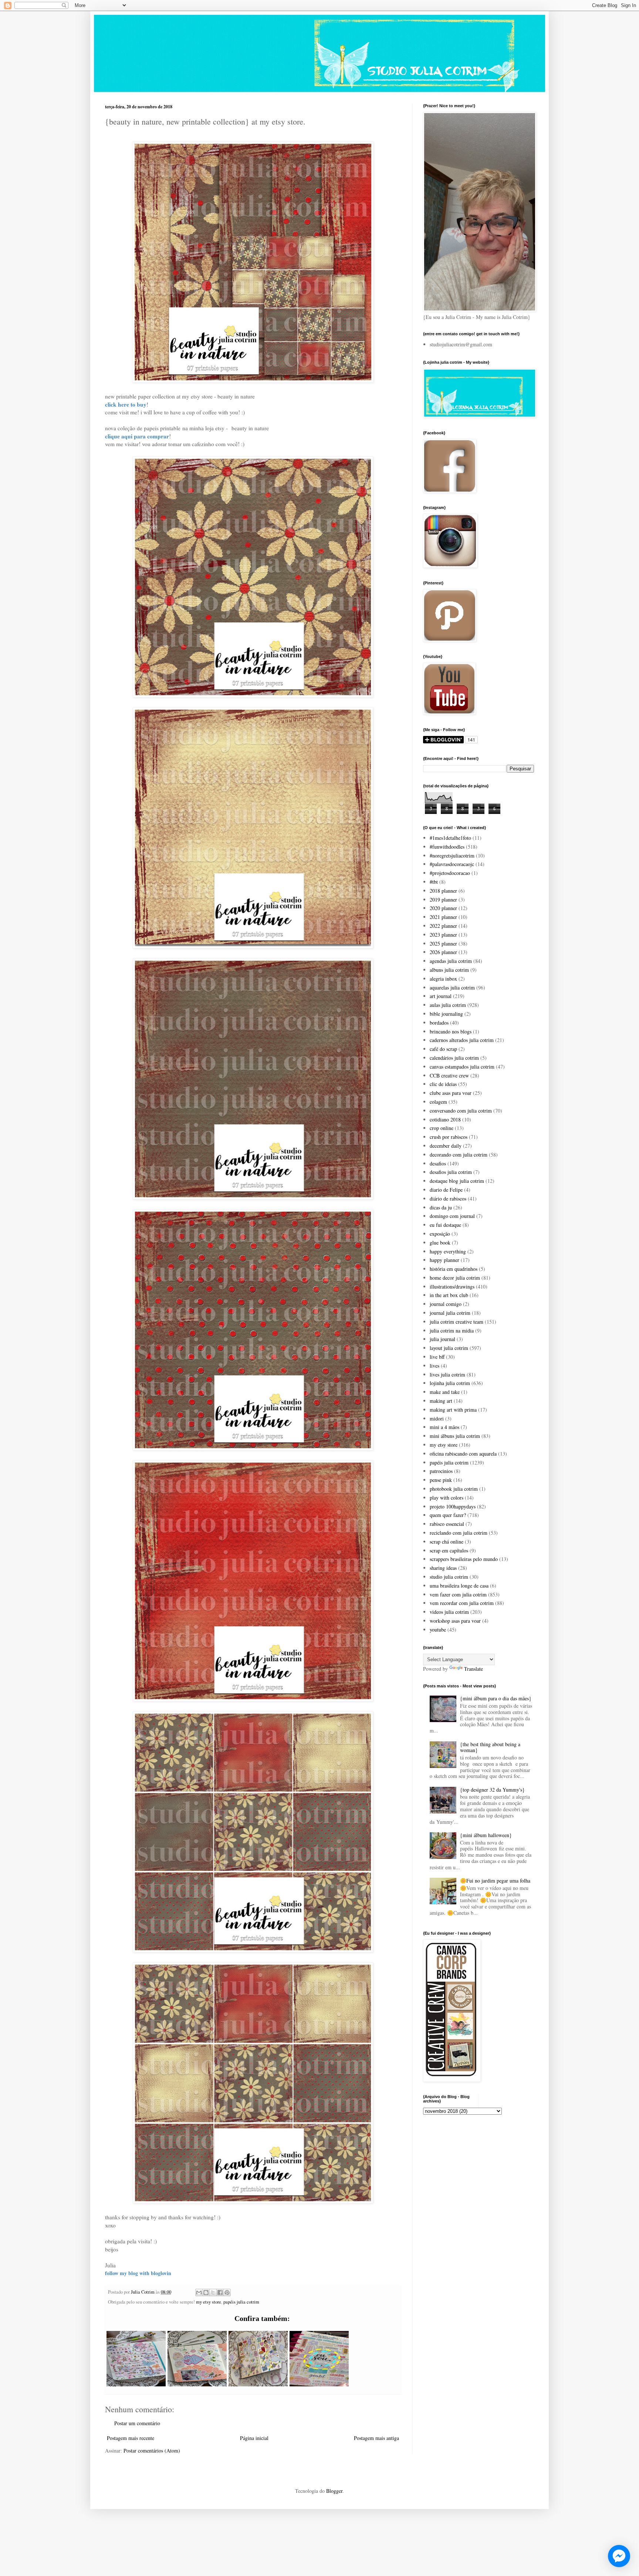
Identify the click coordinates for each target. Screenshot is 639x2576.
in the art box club (449, 1295)
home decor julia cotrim (455, 1278)
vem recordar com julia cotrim (462, 1603)
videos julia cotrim (449, 1612)
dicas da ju (441, 1207)
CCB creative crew (449, 1075)
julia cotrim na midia (452, 1331)
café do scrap (443, 1049)
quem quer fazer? (448, 1515)
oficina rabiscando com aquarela (463, 1454)
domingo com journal (452, 1216)
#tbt (434, 882)
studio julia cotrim (449, 1577)
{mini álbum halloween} (486, 1835)
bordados (439, 1023)
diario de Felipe (446, 1190)
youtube (438, 1630)
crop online (442, 1128)
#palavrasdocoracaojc (452, 864)
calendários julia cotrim (454, 1058)
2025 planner (443, 943)
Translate (474, 1669)
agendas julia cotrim (451, 961)
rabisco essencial (447, 1524)
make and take (445, 1392)
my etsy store (209, 2302)
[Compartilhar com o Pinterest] (227, 2292)
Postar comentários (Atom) (152, 2451)
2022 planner (443, 926)
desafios (438, 1163)
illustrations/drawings (452, 1287)
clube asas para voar (451, 1093)
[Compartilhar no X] (213, 2292)
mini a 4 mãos (444, 1427)
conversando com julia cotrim (461, 1111)
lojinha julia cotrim (450, 1383)
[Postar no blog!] (206, 2292)
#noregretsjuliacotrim (452, 856)
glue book (440, 1243)
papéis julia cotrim (241, 2302)
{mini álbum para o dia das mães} (496, 1698)
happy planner (444, 1260)
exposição (440, 1234)
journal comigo (446, 1304)
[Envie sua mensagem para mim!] (619, 2556)
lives (435, 1366)
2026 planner (443, 952)
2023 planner (443, 935)
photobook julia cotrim (454, 1489)
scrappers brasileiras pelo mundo (464, 1559)
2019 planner (443, 900)
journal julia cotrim (450, 1313)
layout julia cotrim (449, 1348)
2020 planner (443, 908)
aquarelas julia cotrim (452, 987)
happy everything (448, 1251)
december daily (446, 1146)
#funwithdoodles (447, 847)
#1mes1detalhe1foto (450, 838)
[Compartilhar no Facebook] (220, 2292)
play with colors (447, 1498)
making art (441, 1401)
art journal (441, 996)
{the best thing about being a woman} (490, 1747)
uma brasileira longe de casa (459, 1586)
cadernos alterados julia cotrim (462, 1040)
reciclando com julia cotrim (459, 1533)
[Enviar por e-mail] (199, 2292)
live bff (437, 1357)
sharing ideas (443, 1568)
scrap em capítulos (449, 1550)
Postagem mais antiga (376, 2438)
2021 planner (443, 917)
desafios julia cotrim (451, 1172)
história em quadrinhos (454, 1269)
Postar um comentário (137, 2423)
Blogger (334, 2491)
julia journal (442, 1339)
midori (437, 1418)
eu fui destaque (445, 1225)
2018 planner (443, 891)
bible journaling (446, 1014)
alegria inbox (443, 979)
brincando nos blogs (451, 1031)
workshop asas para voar (455, 1621)
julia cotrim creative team (457, 1322)
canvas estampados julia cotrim (462, 1067)
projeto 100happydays (453, 1506)
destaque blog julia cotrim (457, 1181)
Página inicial (254, 2438)
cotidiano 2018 (445, 1119)
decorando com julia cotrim (459, 1155)
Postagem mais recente (131, 2438)
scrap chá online (447, 1542)
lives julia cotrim (447, 1374)
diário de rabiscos (448, 1199)
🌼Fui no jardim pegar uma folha (495, 1881)
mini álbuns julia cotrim (455, 1436)
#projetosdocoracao (450, 873)
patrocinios (441, 1471)
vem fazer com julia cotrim (458, 1594)
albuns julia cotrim (449, 970)
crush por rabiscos (449, 1137)
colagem (438, 1102)
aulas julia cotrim (448, 1005)
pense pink (441, 1480)
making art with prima (453, 1410)
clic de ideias (443, 1084)
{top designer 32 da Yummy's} (492, 1790)
